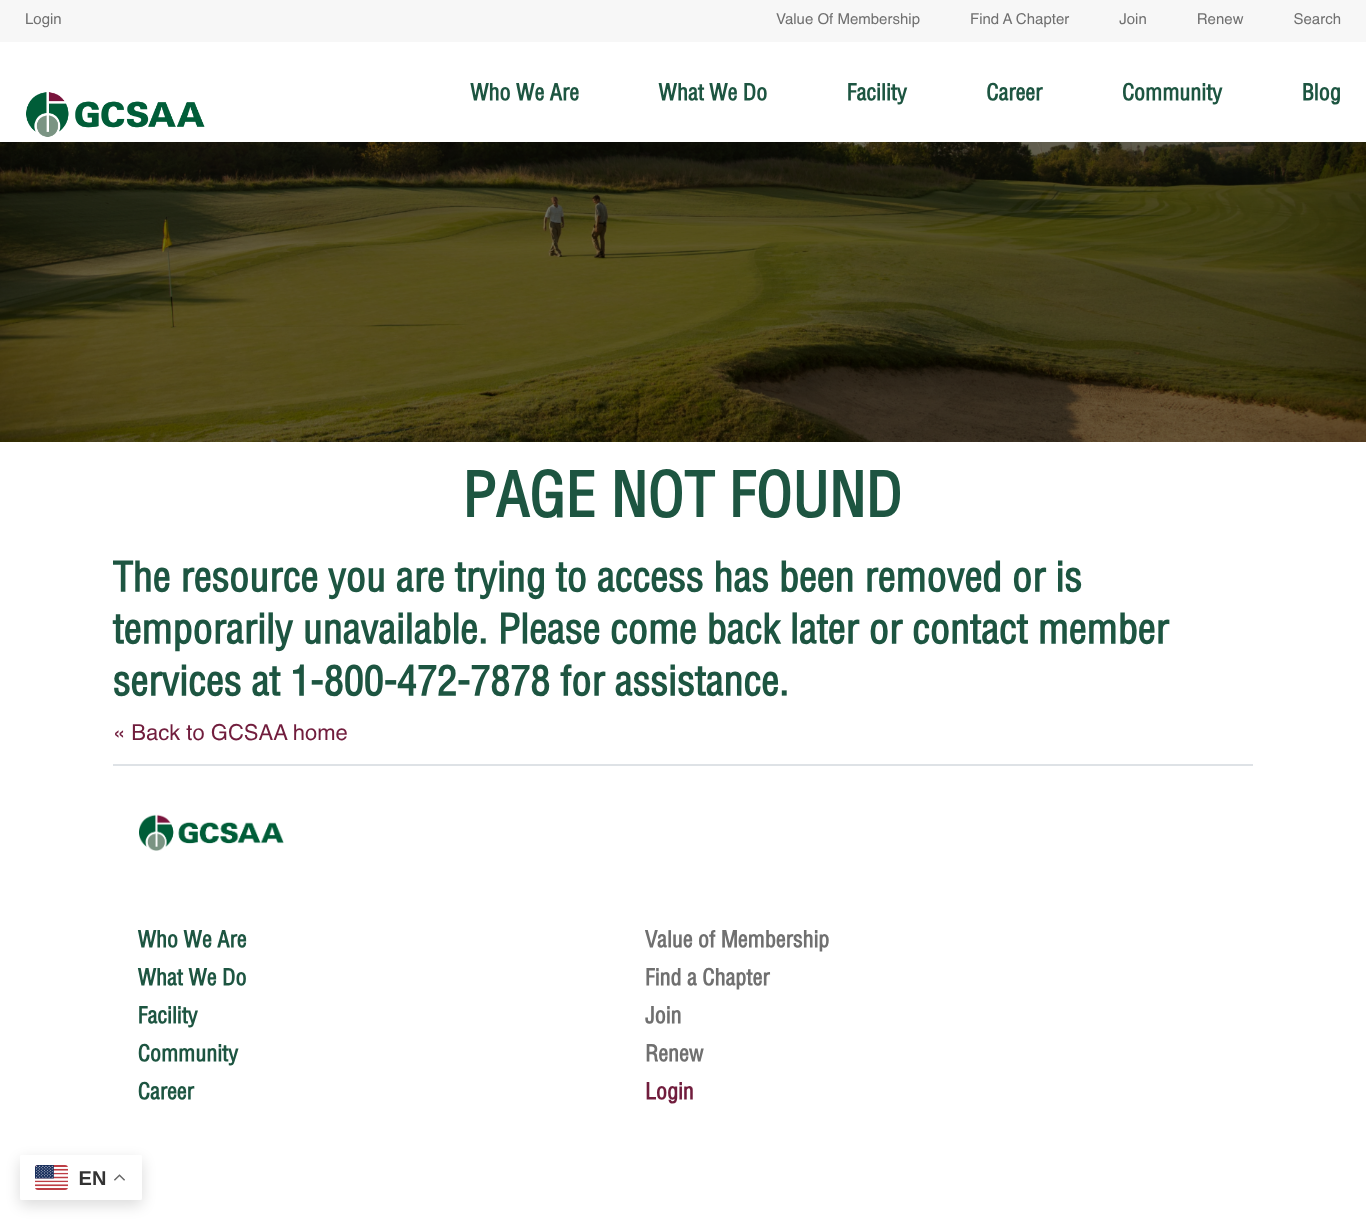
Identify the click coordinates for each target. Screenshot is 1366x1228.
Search (1317, 20)
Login (43, 20)
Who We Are (525, 92)
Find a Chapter (1019, 20)
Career (1014, 92)
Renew (1220, 20)
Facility (877, 92)
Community (1172, 92)
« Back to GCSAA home (230, 735)
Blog (1321, 92)
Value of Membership (848, 20)
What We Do (713, 92)
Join (1133, 20)
